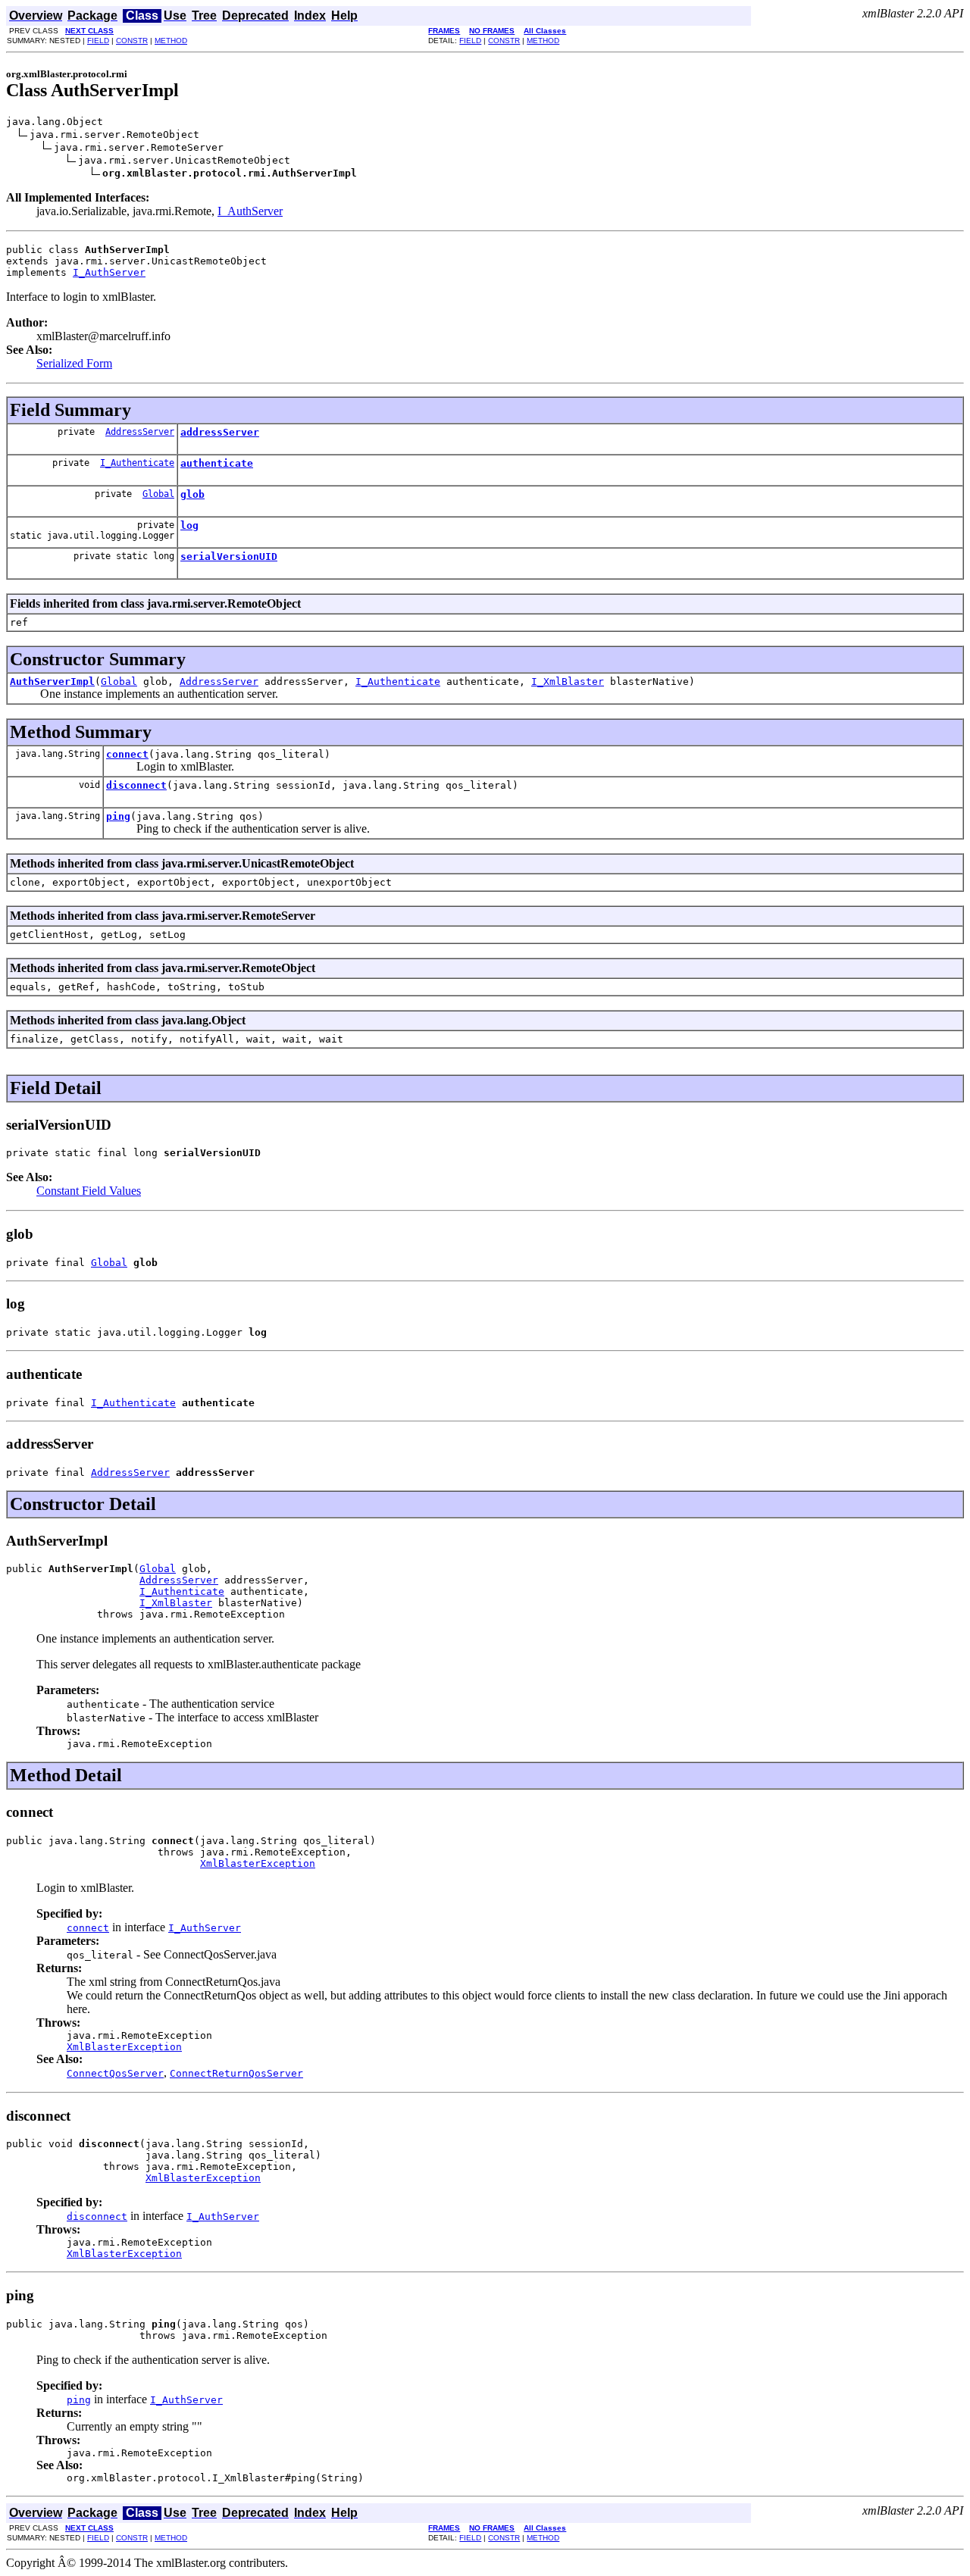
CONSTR (132, 41)
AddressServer (140, 432)
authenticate (217, 463)
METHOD (171, 41)
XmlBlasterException (258, 1863)
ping (118, 816)
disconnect (136, 785)
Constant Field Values (89, 1191)
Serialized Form (74, 363)
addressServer (220, 432)
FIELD (98, 41)
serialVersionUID (229, 556)
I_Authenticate (137, 463)
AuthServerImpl (52, 682)
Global (158, 494)
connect (127, 754)
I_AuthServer (250, 211)
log (189, 525)
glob (192, 494)
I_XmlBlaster (568, 682)
